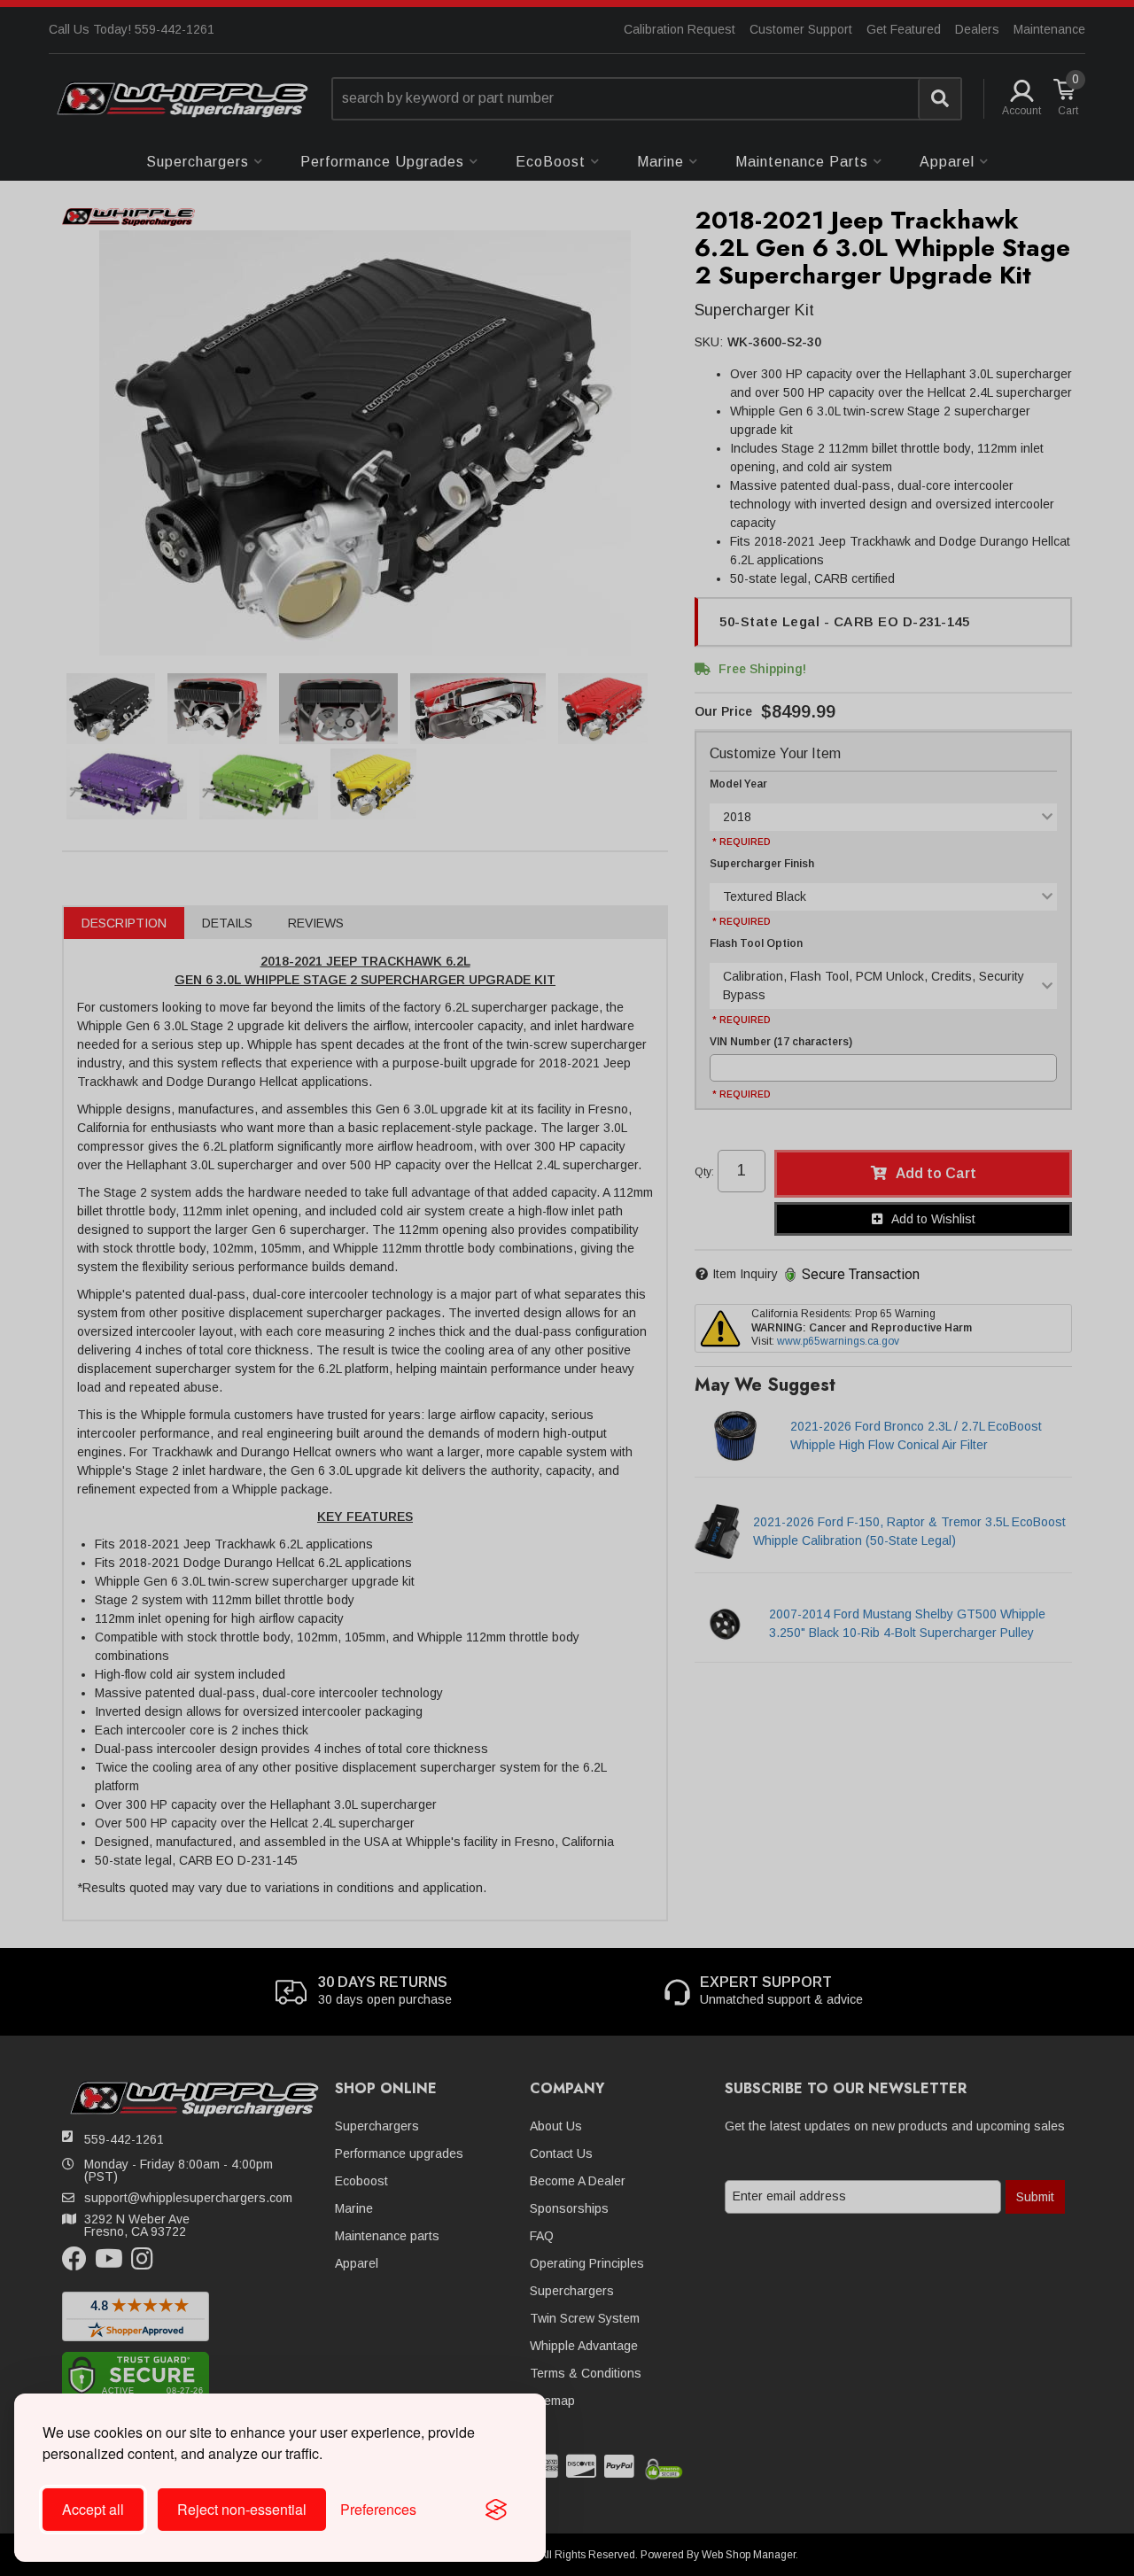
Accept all (93, 2509)
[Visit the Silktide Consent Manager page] (496, 2510)
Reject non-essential (242, 2509)
